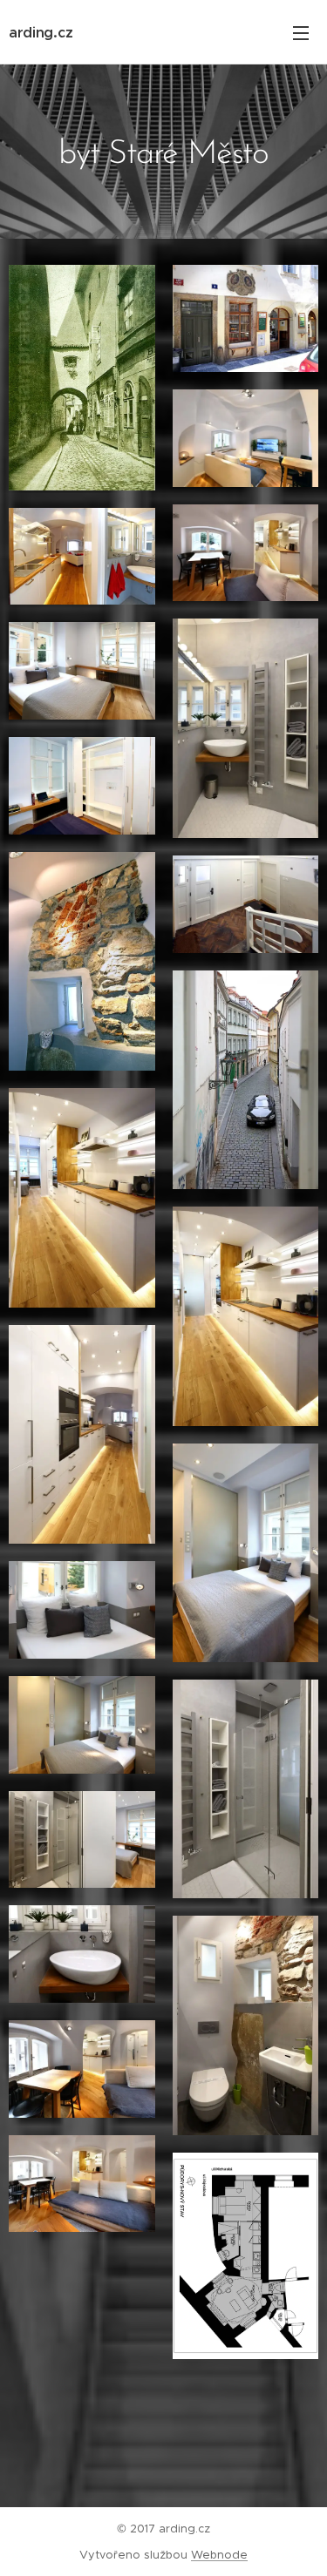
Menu (301, 32)
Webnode (219, 2555)
